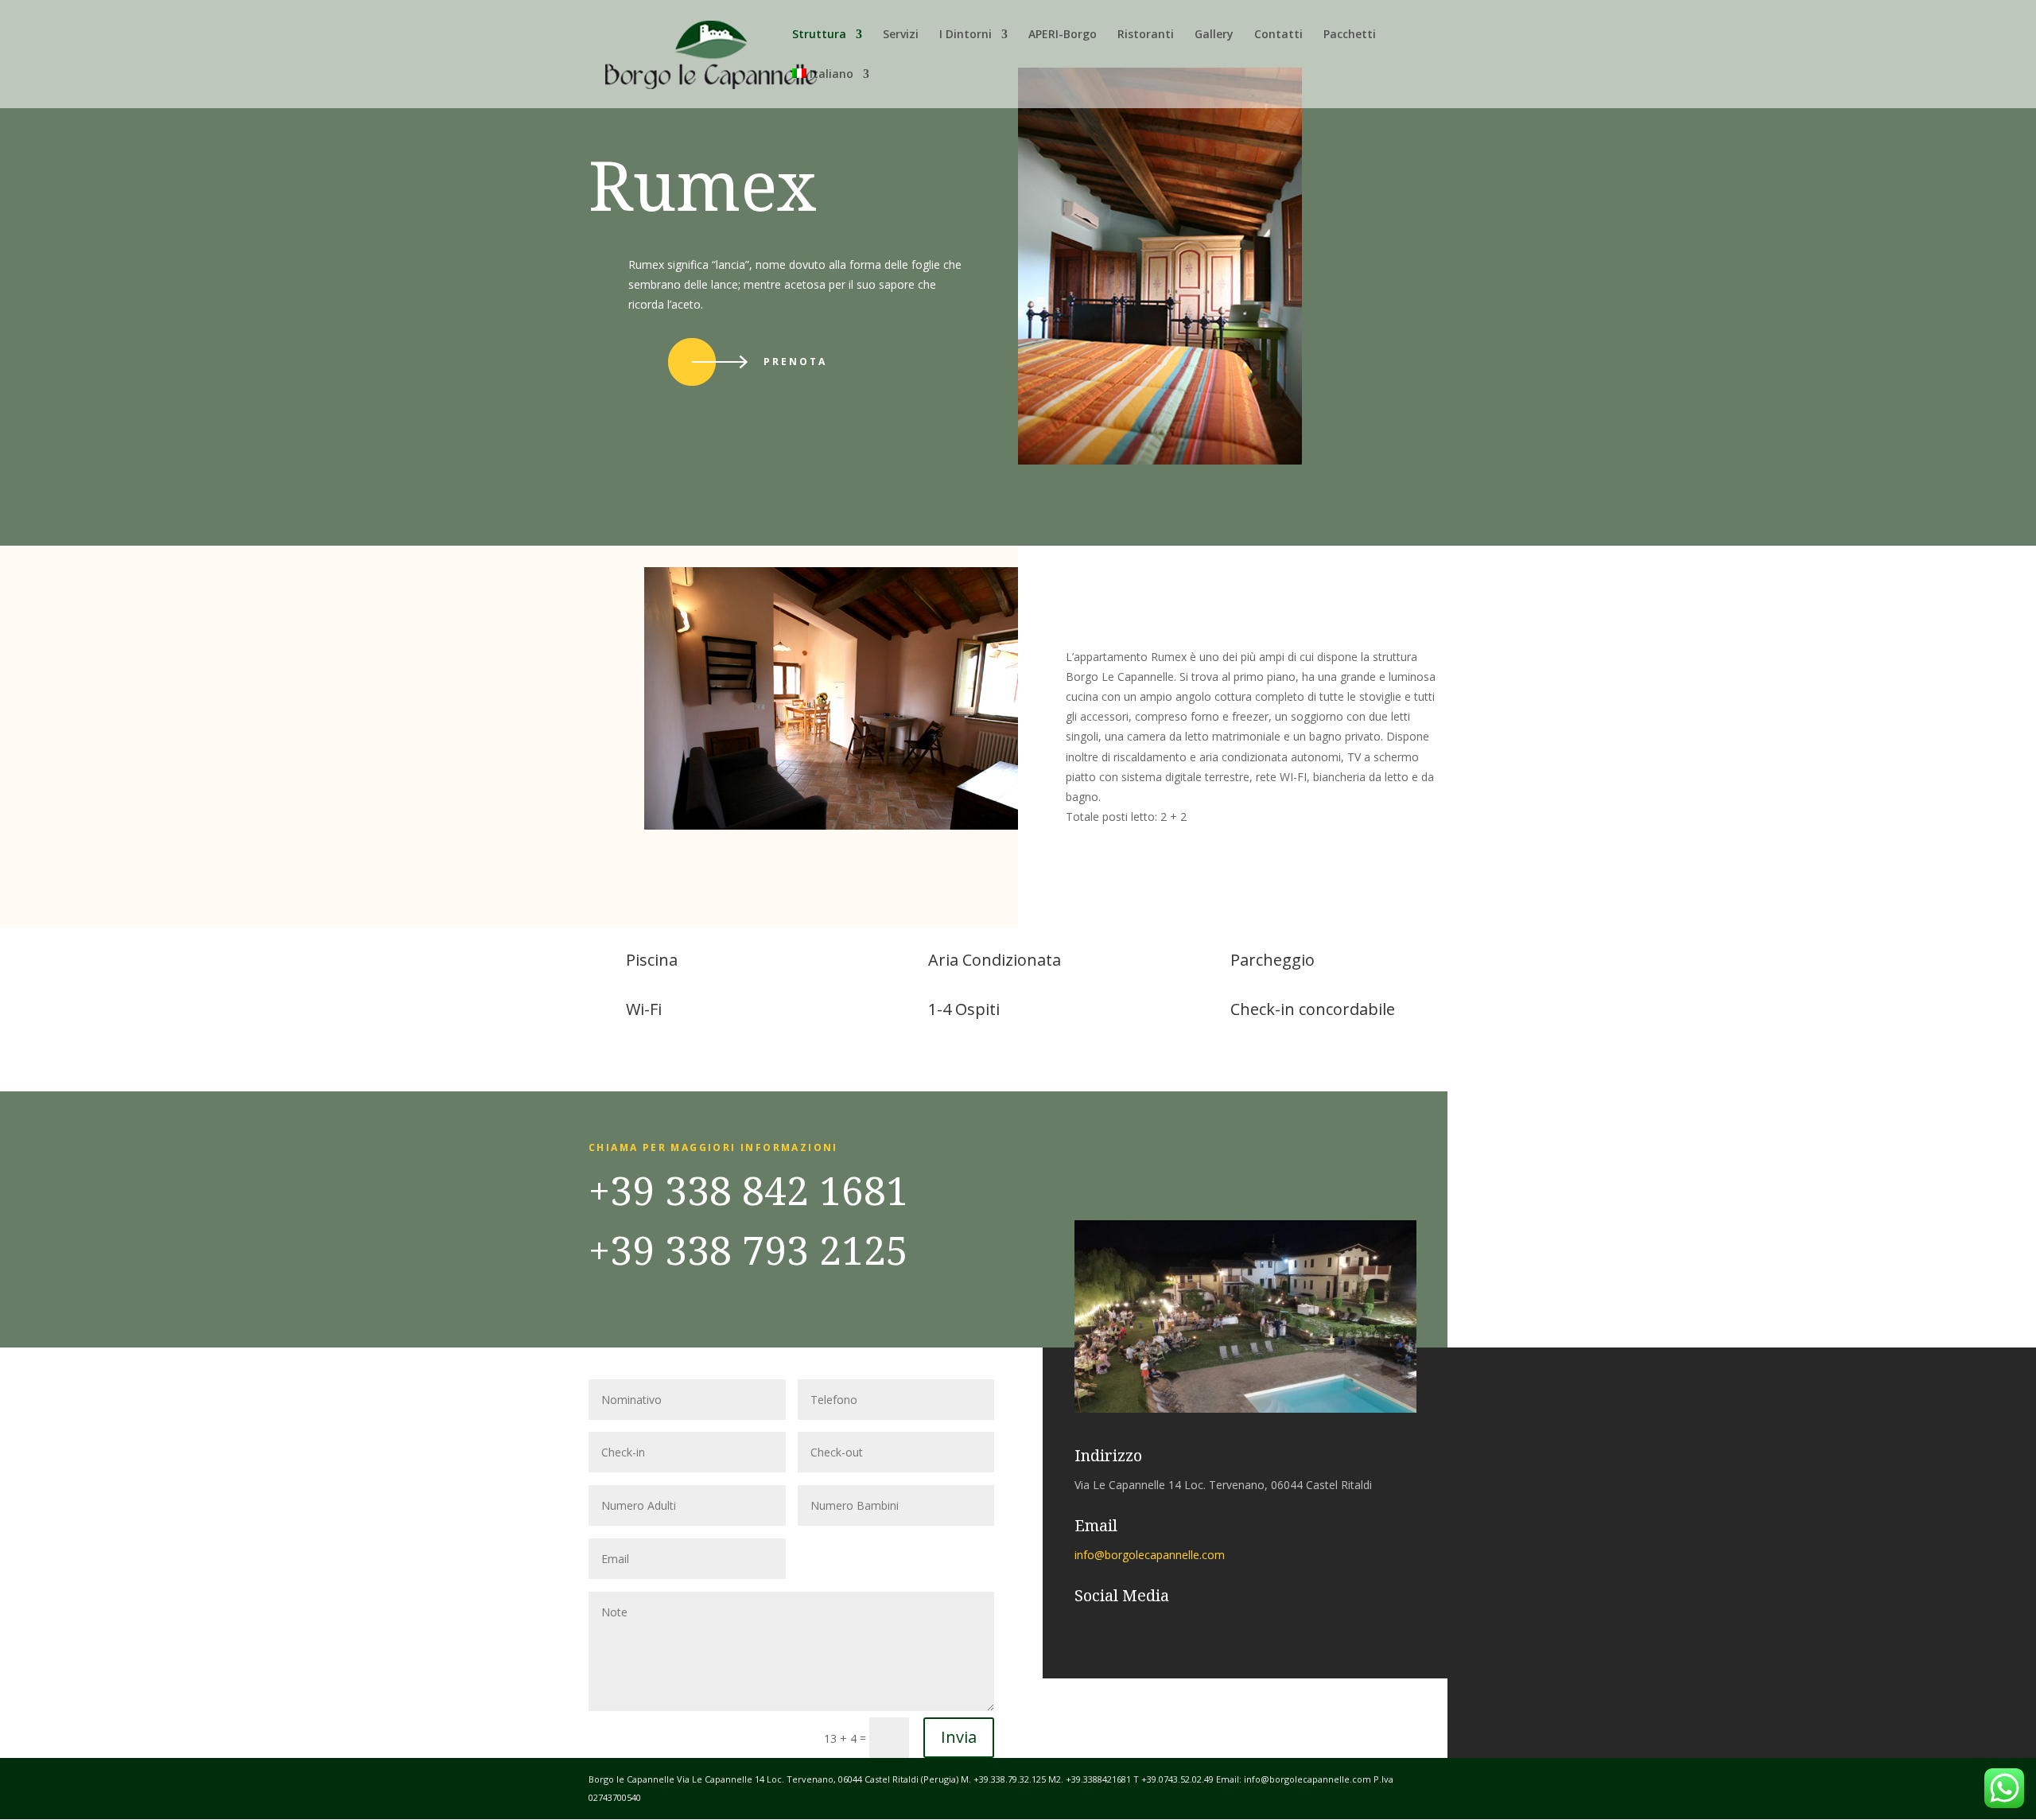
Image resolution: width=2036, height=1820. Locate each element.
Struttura (819, 35)
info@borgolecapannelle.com (1150, 1555)
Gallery (1214, 35)
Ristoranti (1146, 35)
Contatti (1278, 35)
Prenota (795, 362)
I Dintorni (966, 35)
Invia (959, 1737)
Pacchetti (1350, 35)
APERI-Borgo (1063, 35)
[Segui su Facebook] (1079, 1627)
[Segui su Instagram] (1111, 1627)
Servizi (901, 35)
